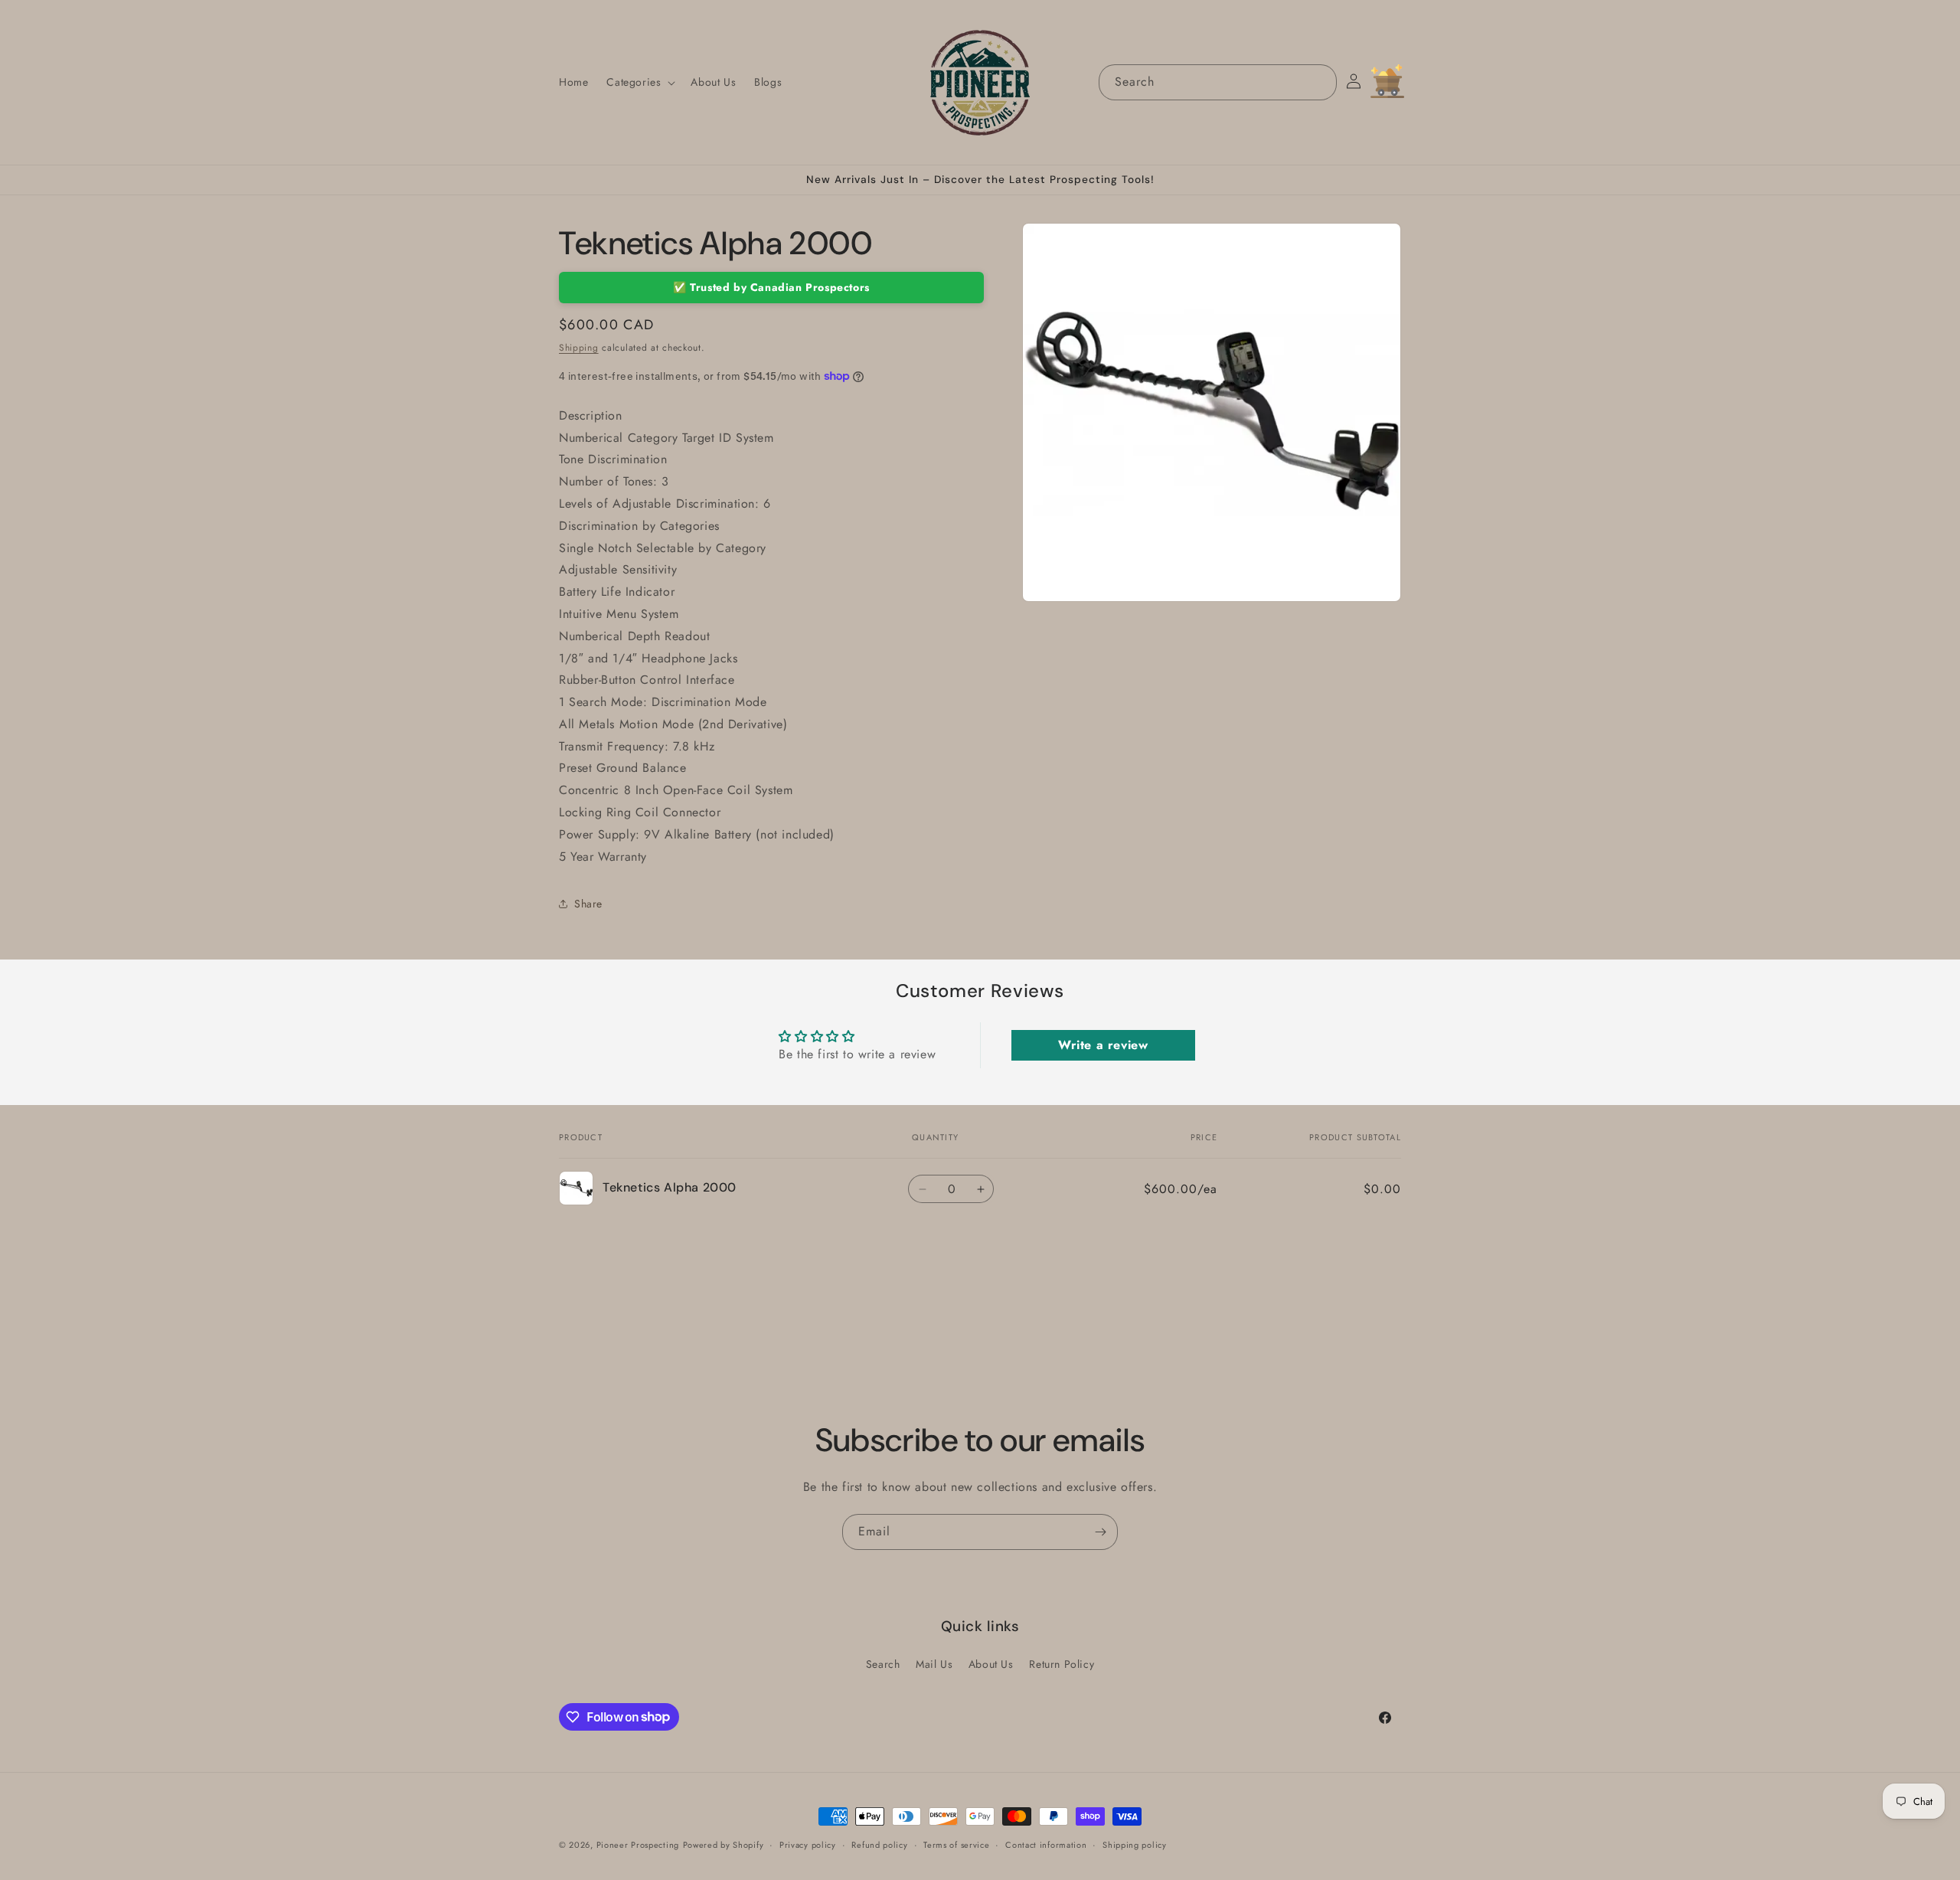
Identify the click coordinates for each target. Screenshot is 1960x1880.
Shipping (579, 348)
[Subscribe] (1100, 1532)
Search (883, 1664)
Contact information (1046, 1844)
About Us (991, 1664)
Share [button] (588, 904)
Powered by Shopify (724, 1845)
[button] (639, 82)
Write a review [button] (1103, 1045)
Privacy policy (808, 1844)
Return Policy (1062, 1664)
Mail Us (934, 1664)
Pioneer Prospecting (638, 1845)
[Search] (1319, 82)
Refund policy (879, 1844)
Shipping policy (1135, 1844)
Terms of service (956, 1844)
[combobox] (1218, 82)
